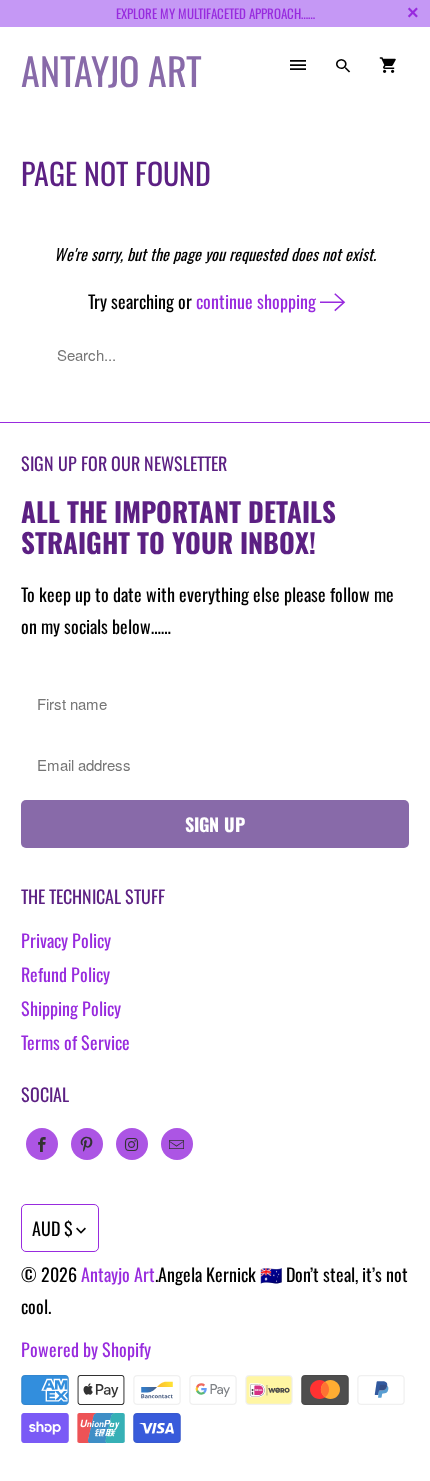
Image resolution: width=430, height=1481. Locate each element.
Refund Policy (65, 974)
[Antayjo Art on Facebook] (42, 1144)
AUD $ (52, 1228)
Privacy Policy (66, 940)
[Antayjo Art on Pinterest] (87, 1144)
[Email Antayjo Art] (177, 1144)
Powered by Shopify (86, 1349)
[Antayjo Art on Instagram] (132, 1144)
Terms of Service (75, 1042)
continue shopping (258, 301)
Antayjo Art (118, 1274)
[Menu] (298, 64)
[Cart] (388, 64)
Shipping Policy (71, 1008)
